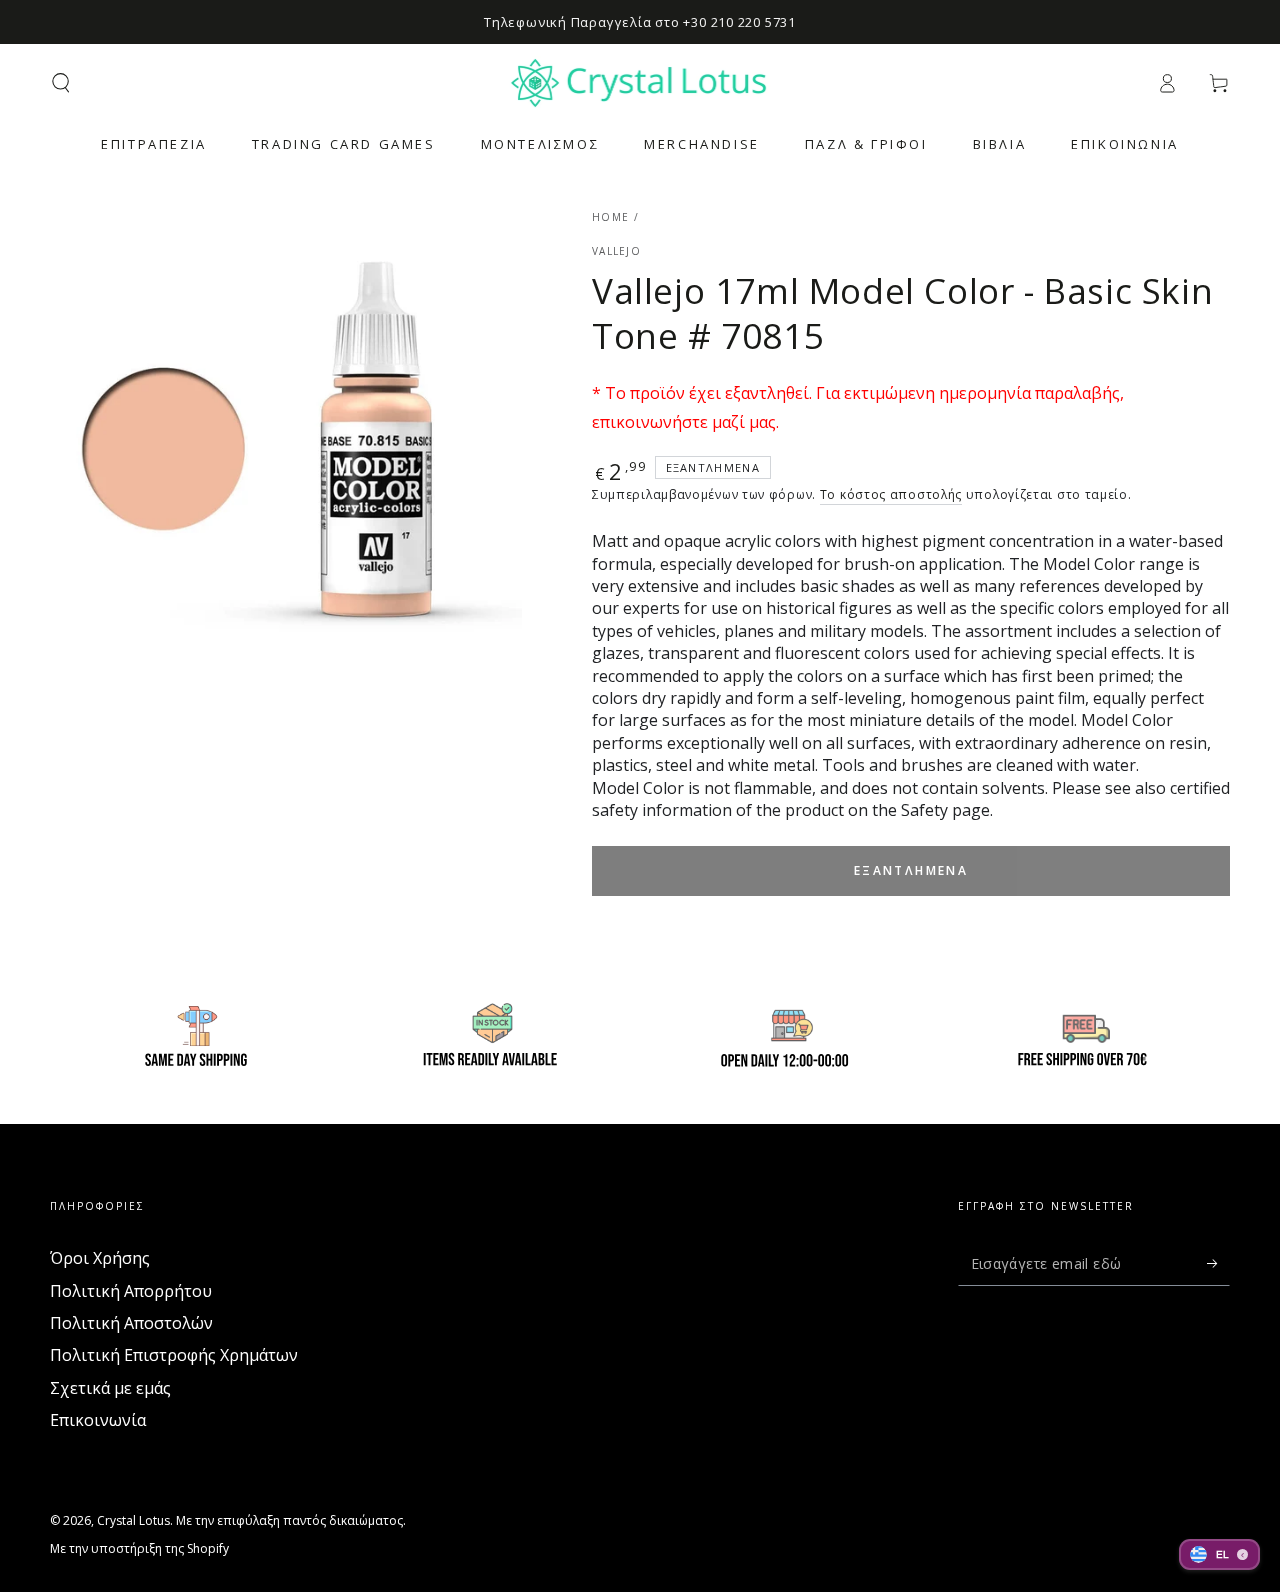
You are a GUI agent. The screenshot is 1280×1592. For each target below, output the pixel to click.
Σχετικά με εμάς (110, 1388)
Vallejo (616, 251)
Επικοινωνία (98, 1420)
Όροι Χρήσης (100, 1258)
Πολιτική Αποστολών (131, 1323)
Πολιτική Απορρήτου (131, 1291)
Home (610, 217)
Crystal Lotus (133, 1520)
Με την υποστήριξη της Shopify (139, 1549)
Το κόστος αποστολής (891, 494)
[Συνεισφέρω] (1218, 1263)
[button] (61, 83)
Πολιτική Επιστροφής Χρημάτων (174, 1355)
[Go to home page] (640, 83)
